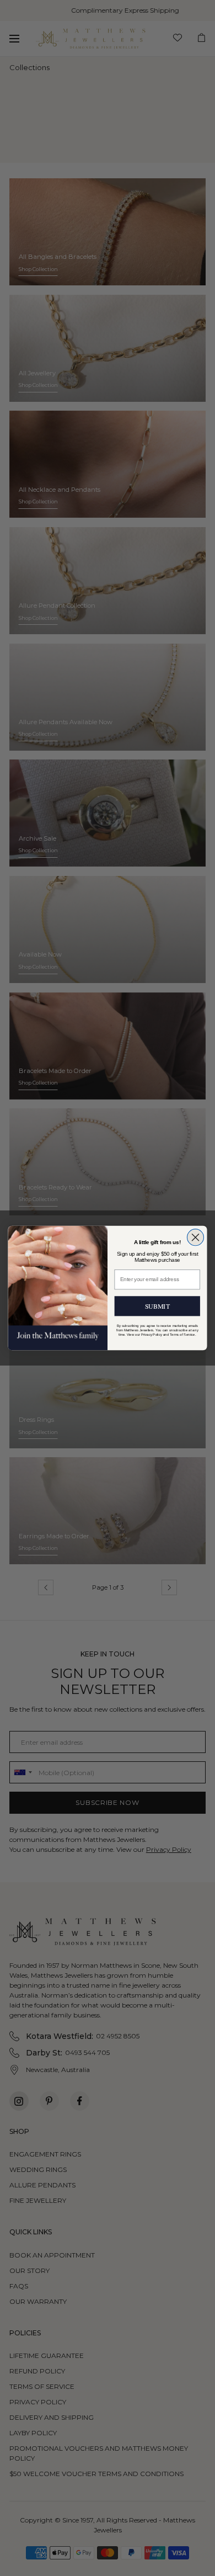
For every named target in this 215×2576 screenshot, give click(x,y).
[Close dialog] (195, 1237)
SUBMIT (157, 1306)
